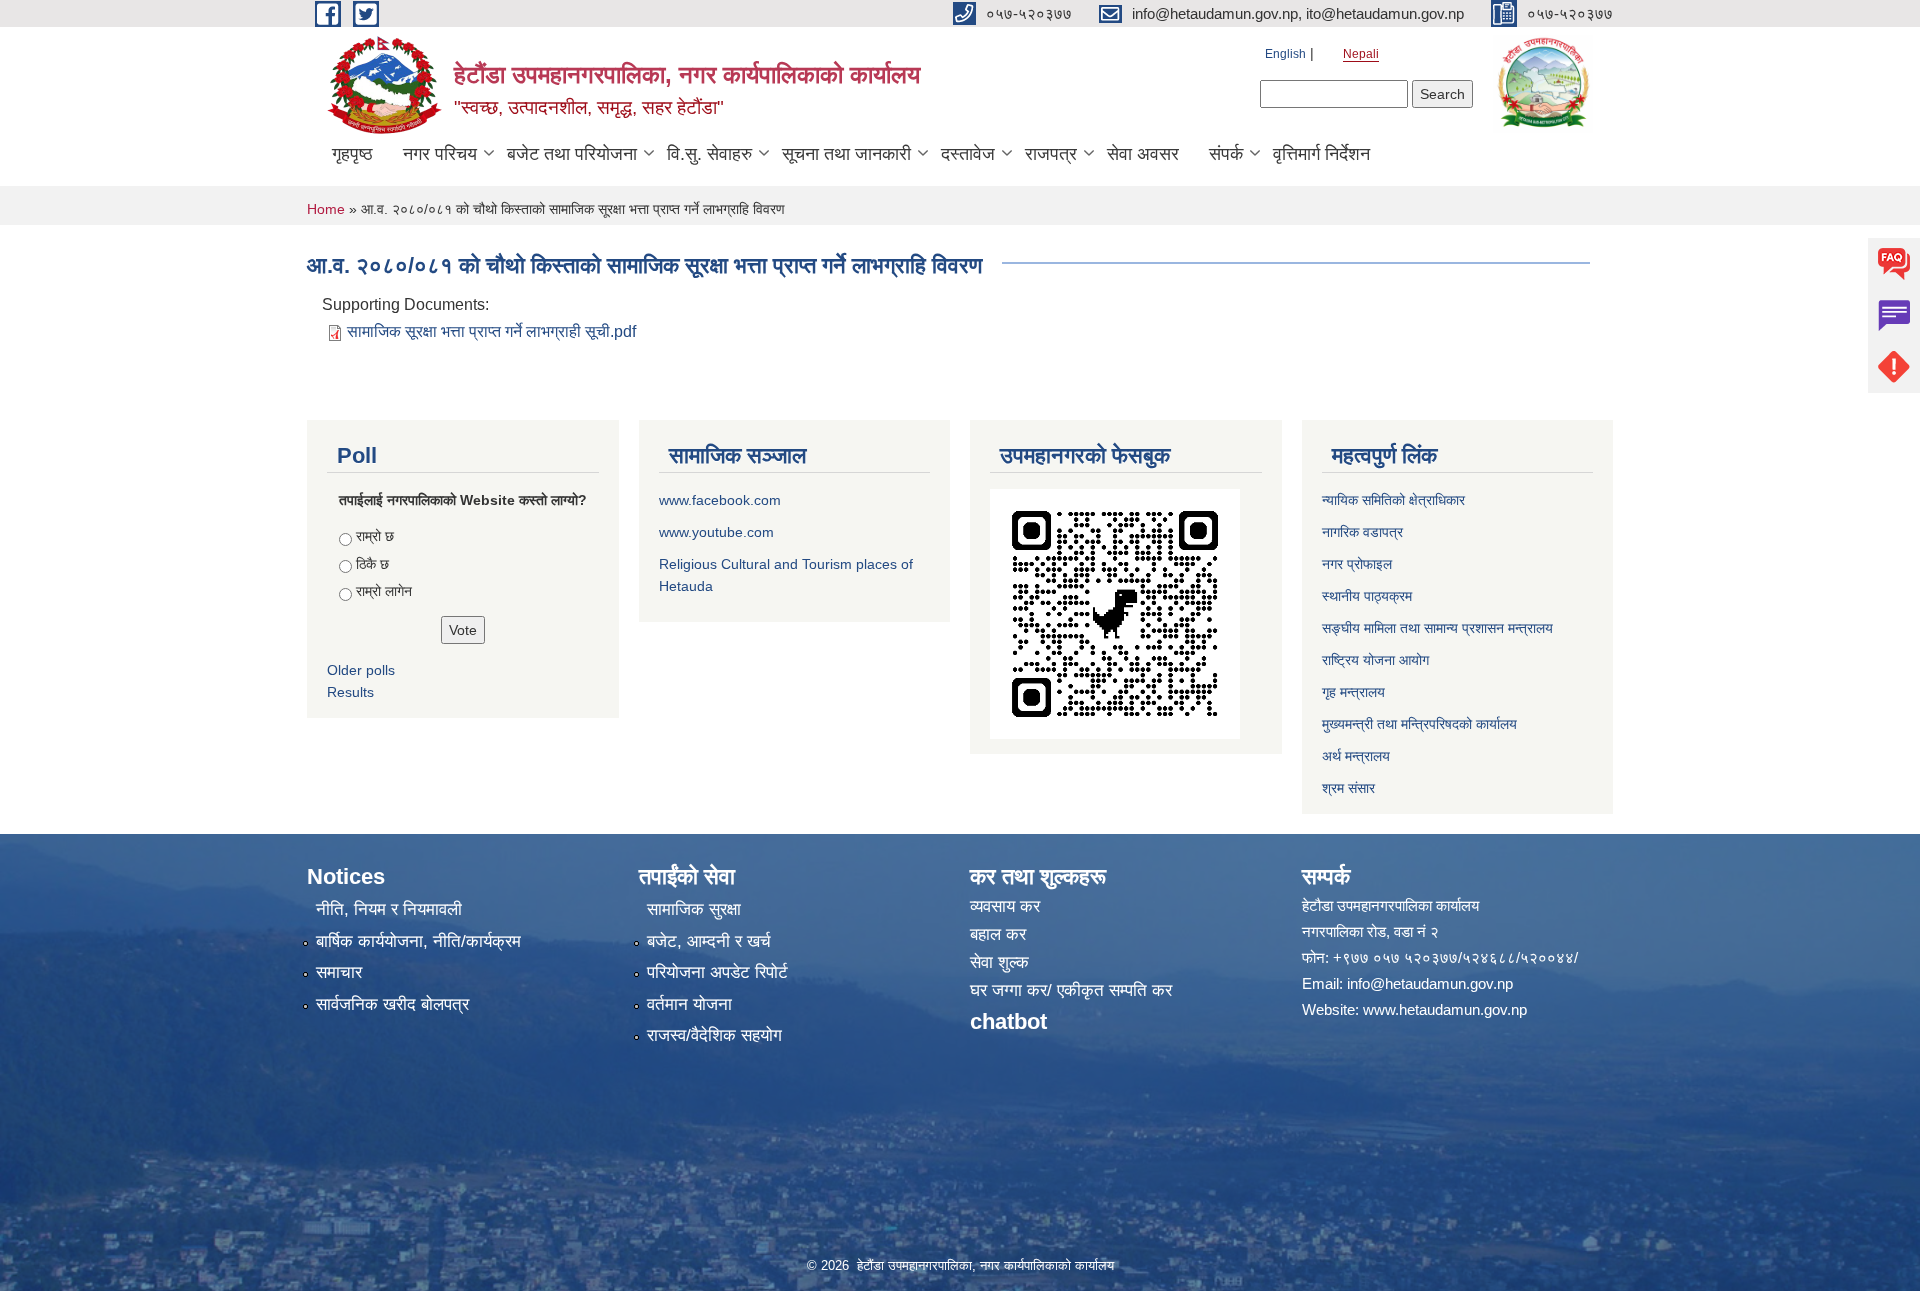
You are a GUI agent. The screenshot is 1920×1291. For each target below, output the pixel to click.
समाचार (339, 972)
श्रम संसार (1348, 788)
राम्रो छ (375, 536)
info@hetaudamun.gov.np (1430, 983)
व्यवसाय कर (1005, 906)
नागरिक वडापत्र (1362, 532)
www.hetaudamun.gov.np (1445, 1009)
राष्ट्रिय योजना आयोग (1375, 660)
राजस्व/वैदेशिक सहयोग (714, 1035)
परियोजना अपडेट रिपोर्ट (717, 972)
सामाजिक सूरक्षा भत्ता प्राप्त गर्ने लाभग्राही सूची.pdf (491, 331)
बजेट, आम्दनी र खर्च (709, 941)
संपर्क (1226, 154)
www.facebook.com (720, 500)
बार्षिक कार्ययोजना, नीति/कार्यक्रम (418, 941)
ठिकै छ (372, 564)
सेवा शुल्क (999, 962)
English (1285, 54)
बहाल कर (998, 934)
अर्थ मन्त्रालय (1356, 756)
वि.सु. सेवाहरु (709, 154)
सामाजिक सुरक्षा (694, 909)
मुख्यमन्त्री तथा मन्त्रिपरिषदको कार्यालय (1419, 724)
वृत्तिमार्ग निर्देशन (1321, 154)
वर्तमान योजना (689, 1004)
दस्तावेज (968, 154)
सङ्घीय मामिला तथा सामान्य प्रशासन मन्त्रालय (1437, 628)
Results (350, 692)
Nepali (1361, 54)
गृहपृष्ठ (352, 154)
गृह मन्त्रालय (1353, 692)
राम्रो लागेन (384, 591)
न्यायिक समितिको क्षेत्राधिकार (1393, 500)
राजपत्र (1051, 154)
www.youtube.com (716, 532)
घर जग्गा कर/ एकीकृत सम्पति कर (1071, 990)
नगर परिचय (440, 154)
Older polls (361, 670)
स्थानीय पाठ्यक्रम (1367, 596)
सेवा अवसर (1143, 154)
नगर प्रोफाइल (1357, 564)
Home (326, 209)
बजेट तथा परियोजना (572, 154)
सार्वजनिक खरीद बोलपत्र (392, 1004)
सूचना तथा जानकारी (846, 154)
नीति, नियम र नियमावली (389, 909)
